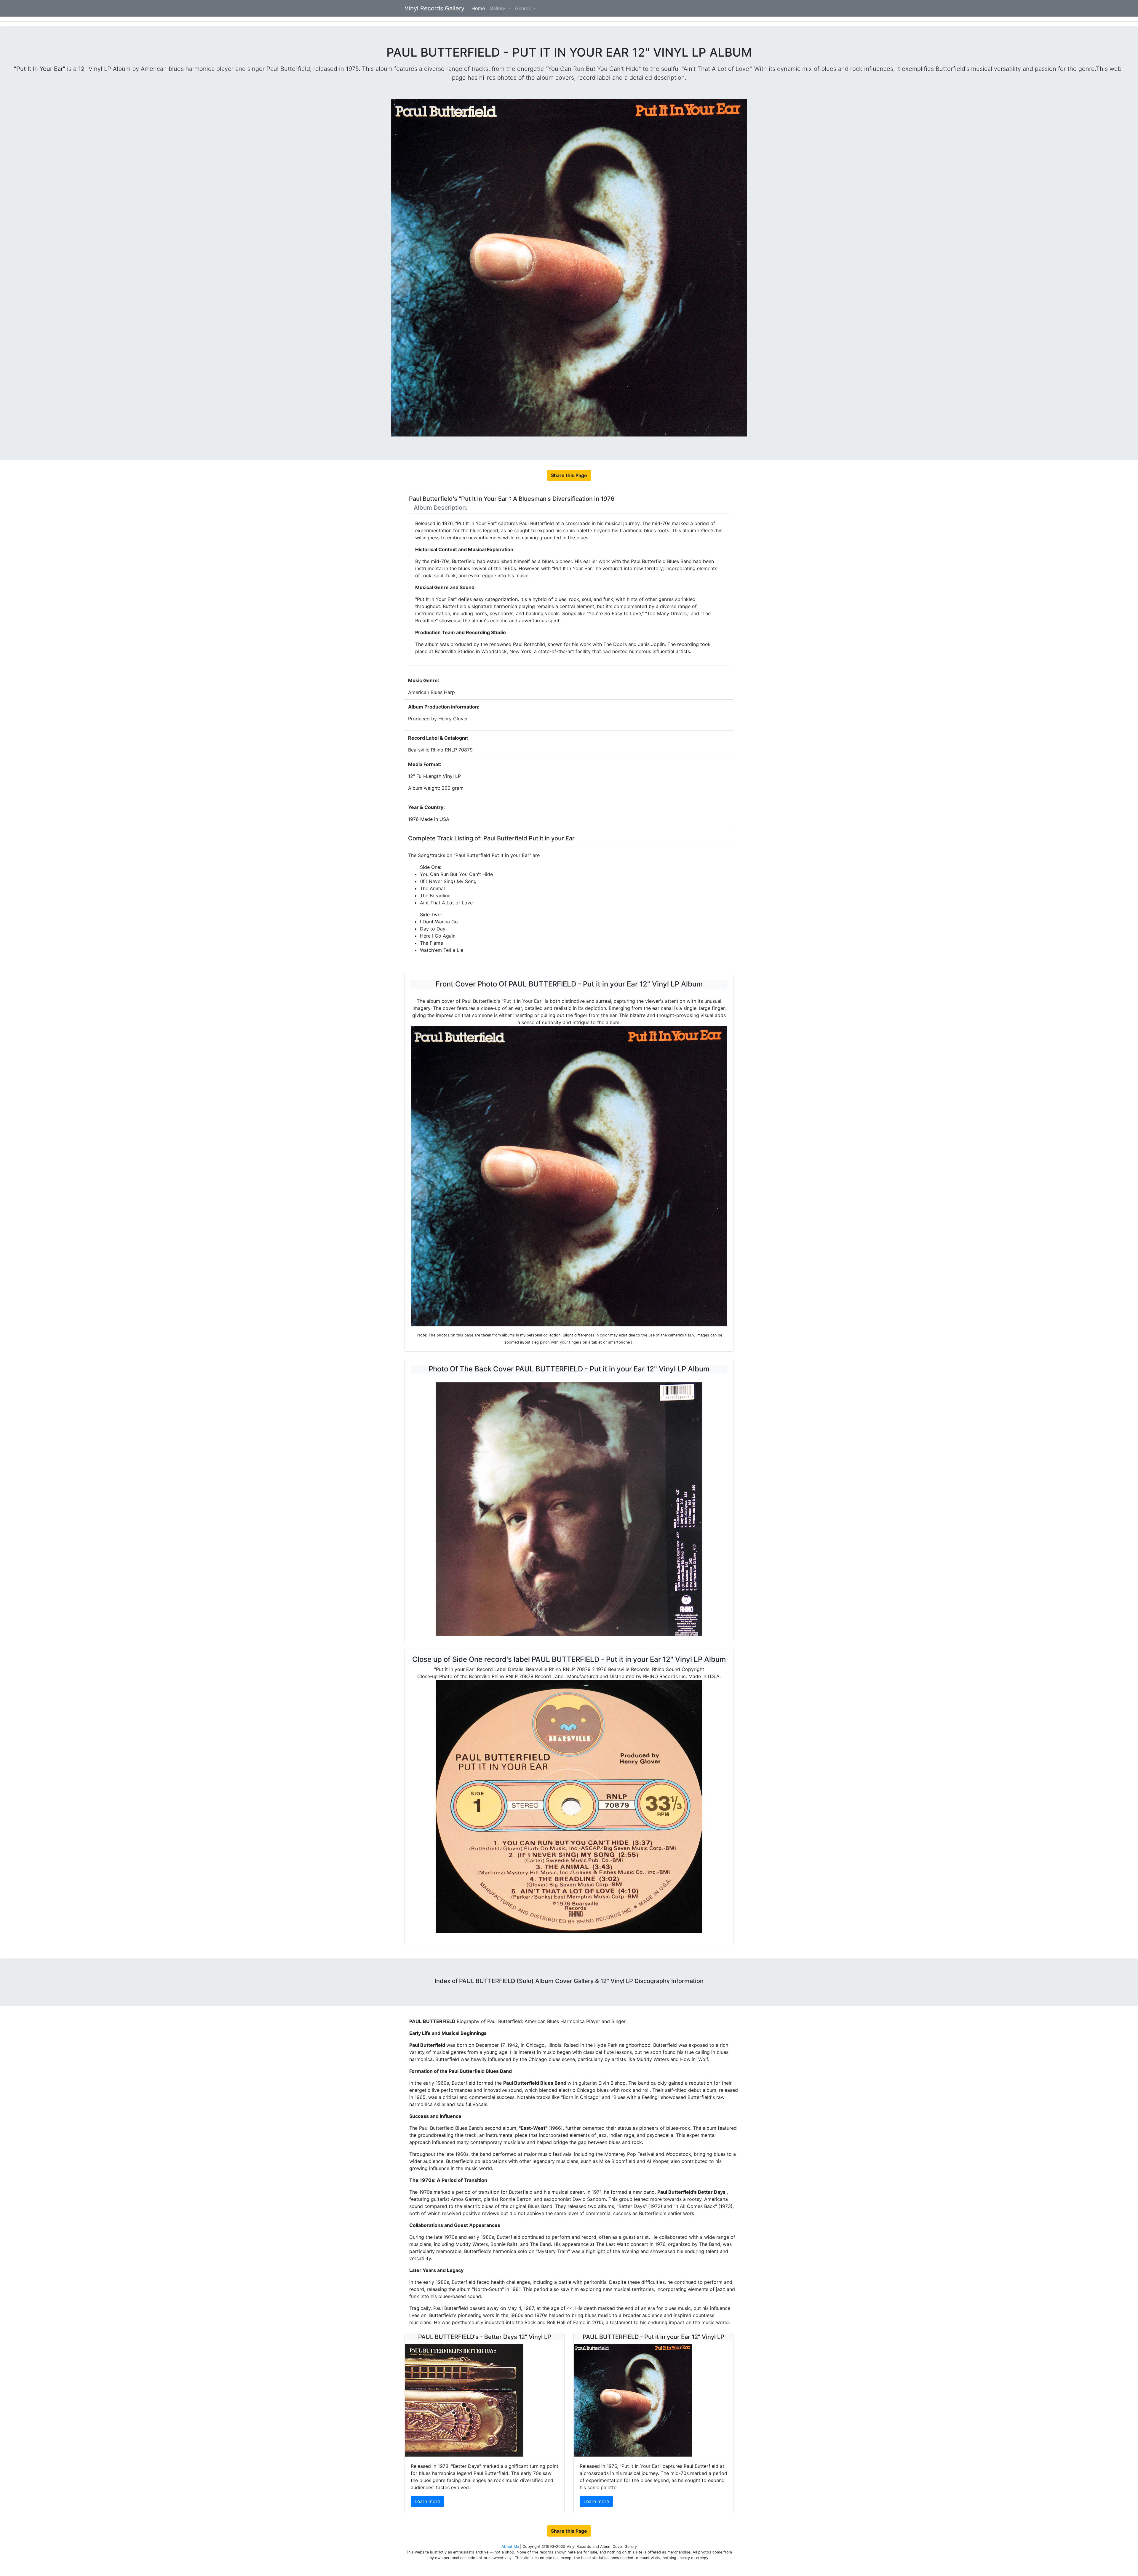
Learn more (427, 2501)
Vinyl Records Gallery (434, 8)
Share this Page (569, 475)
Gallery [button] (498, 8)
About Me (511, 2547)
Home (479, 8)
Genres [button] (524, 8)
